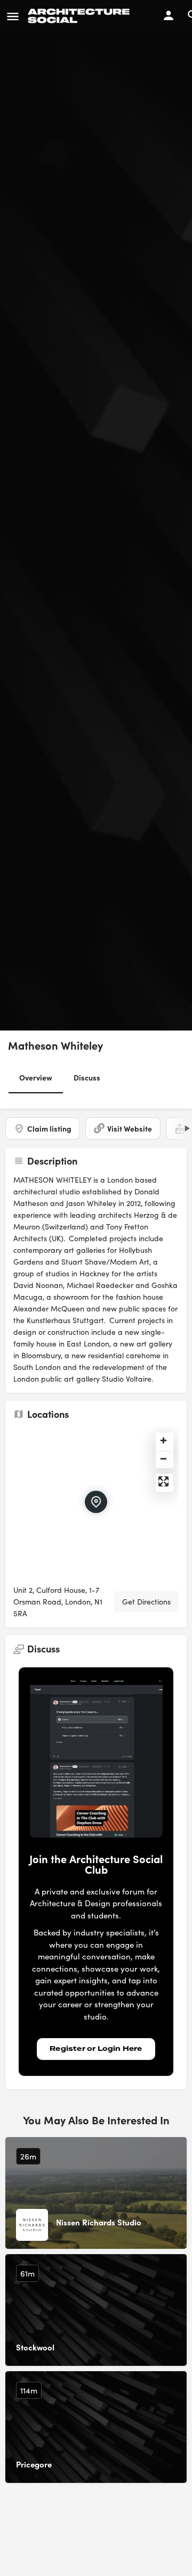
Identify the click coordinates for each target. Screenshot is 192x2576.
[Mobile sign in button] (169, 15)
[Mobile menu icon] (13, 16)
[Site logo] (80, 16)
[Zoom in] (163, 1440)
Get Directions (146, 1602)
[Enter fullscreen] (163, 1481)
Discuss (87, 1077)
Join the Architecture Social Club (96, 1864)
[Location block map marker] (96, 1502)
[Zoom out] (163, 1458)
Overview (36, 1077)
